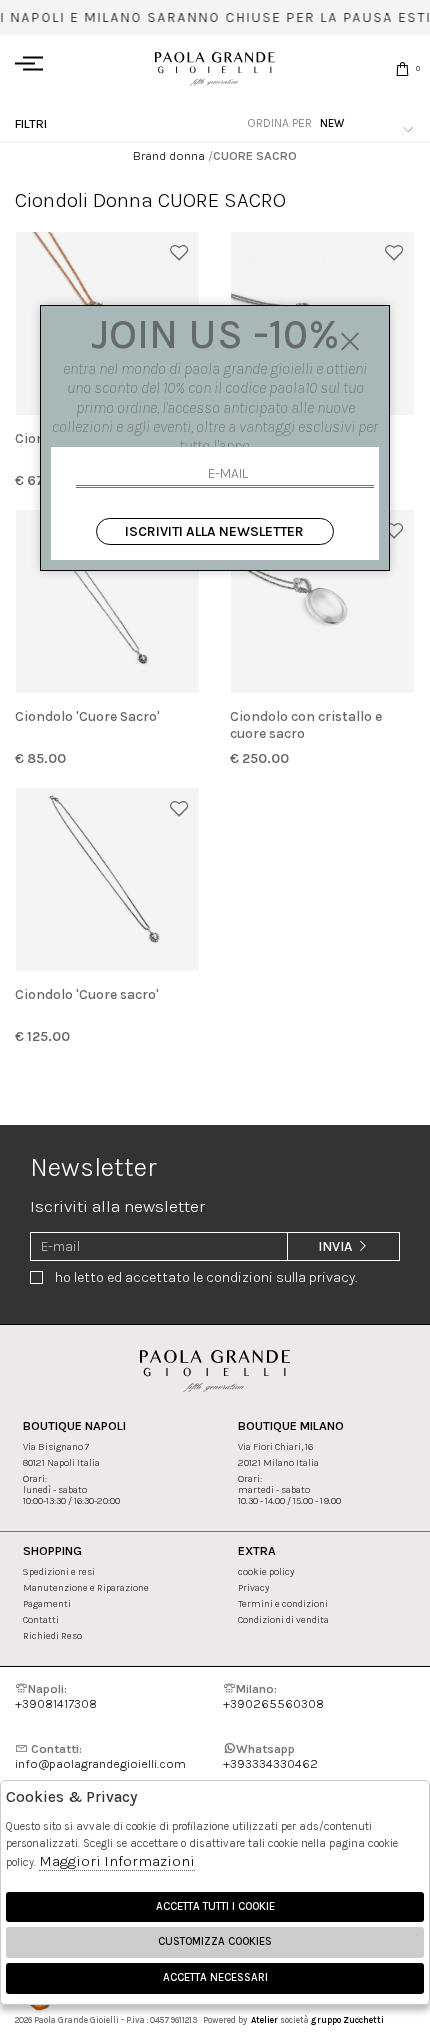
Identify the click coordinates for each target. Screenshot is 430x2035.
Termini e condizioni (283, 1603)
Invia (336, 1246)
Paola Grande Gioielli (215, 68)
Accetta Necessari (215, 1977)
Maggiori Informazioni (117, 1861)
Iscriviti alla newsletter (214, 531)
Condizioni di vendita (283, 1619)
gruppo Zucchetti (347, 2020)
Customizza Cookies (215, 1941)
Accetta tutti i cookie (215, 1906)
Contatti (41, 1619)
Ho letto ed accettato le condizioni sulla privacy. (206, 1277)
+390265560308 (273, 1696)
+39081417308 (56, 1696)
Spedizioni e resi (59, 1571)
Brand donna (169, 155)
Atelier (264, 2020)
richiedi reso (52, 1635)
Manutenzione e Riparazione (86, 1587)
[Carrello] (402, 68)
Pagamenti (47, 1603)
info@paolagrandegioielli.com (100, 1756)
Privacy (253, 1587)
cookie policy (266, 1571)
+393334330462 (270, 1756)
